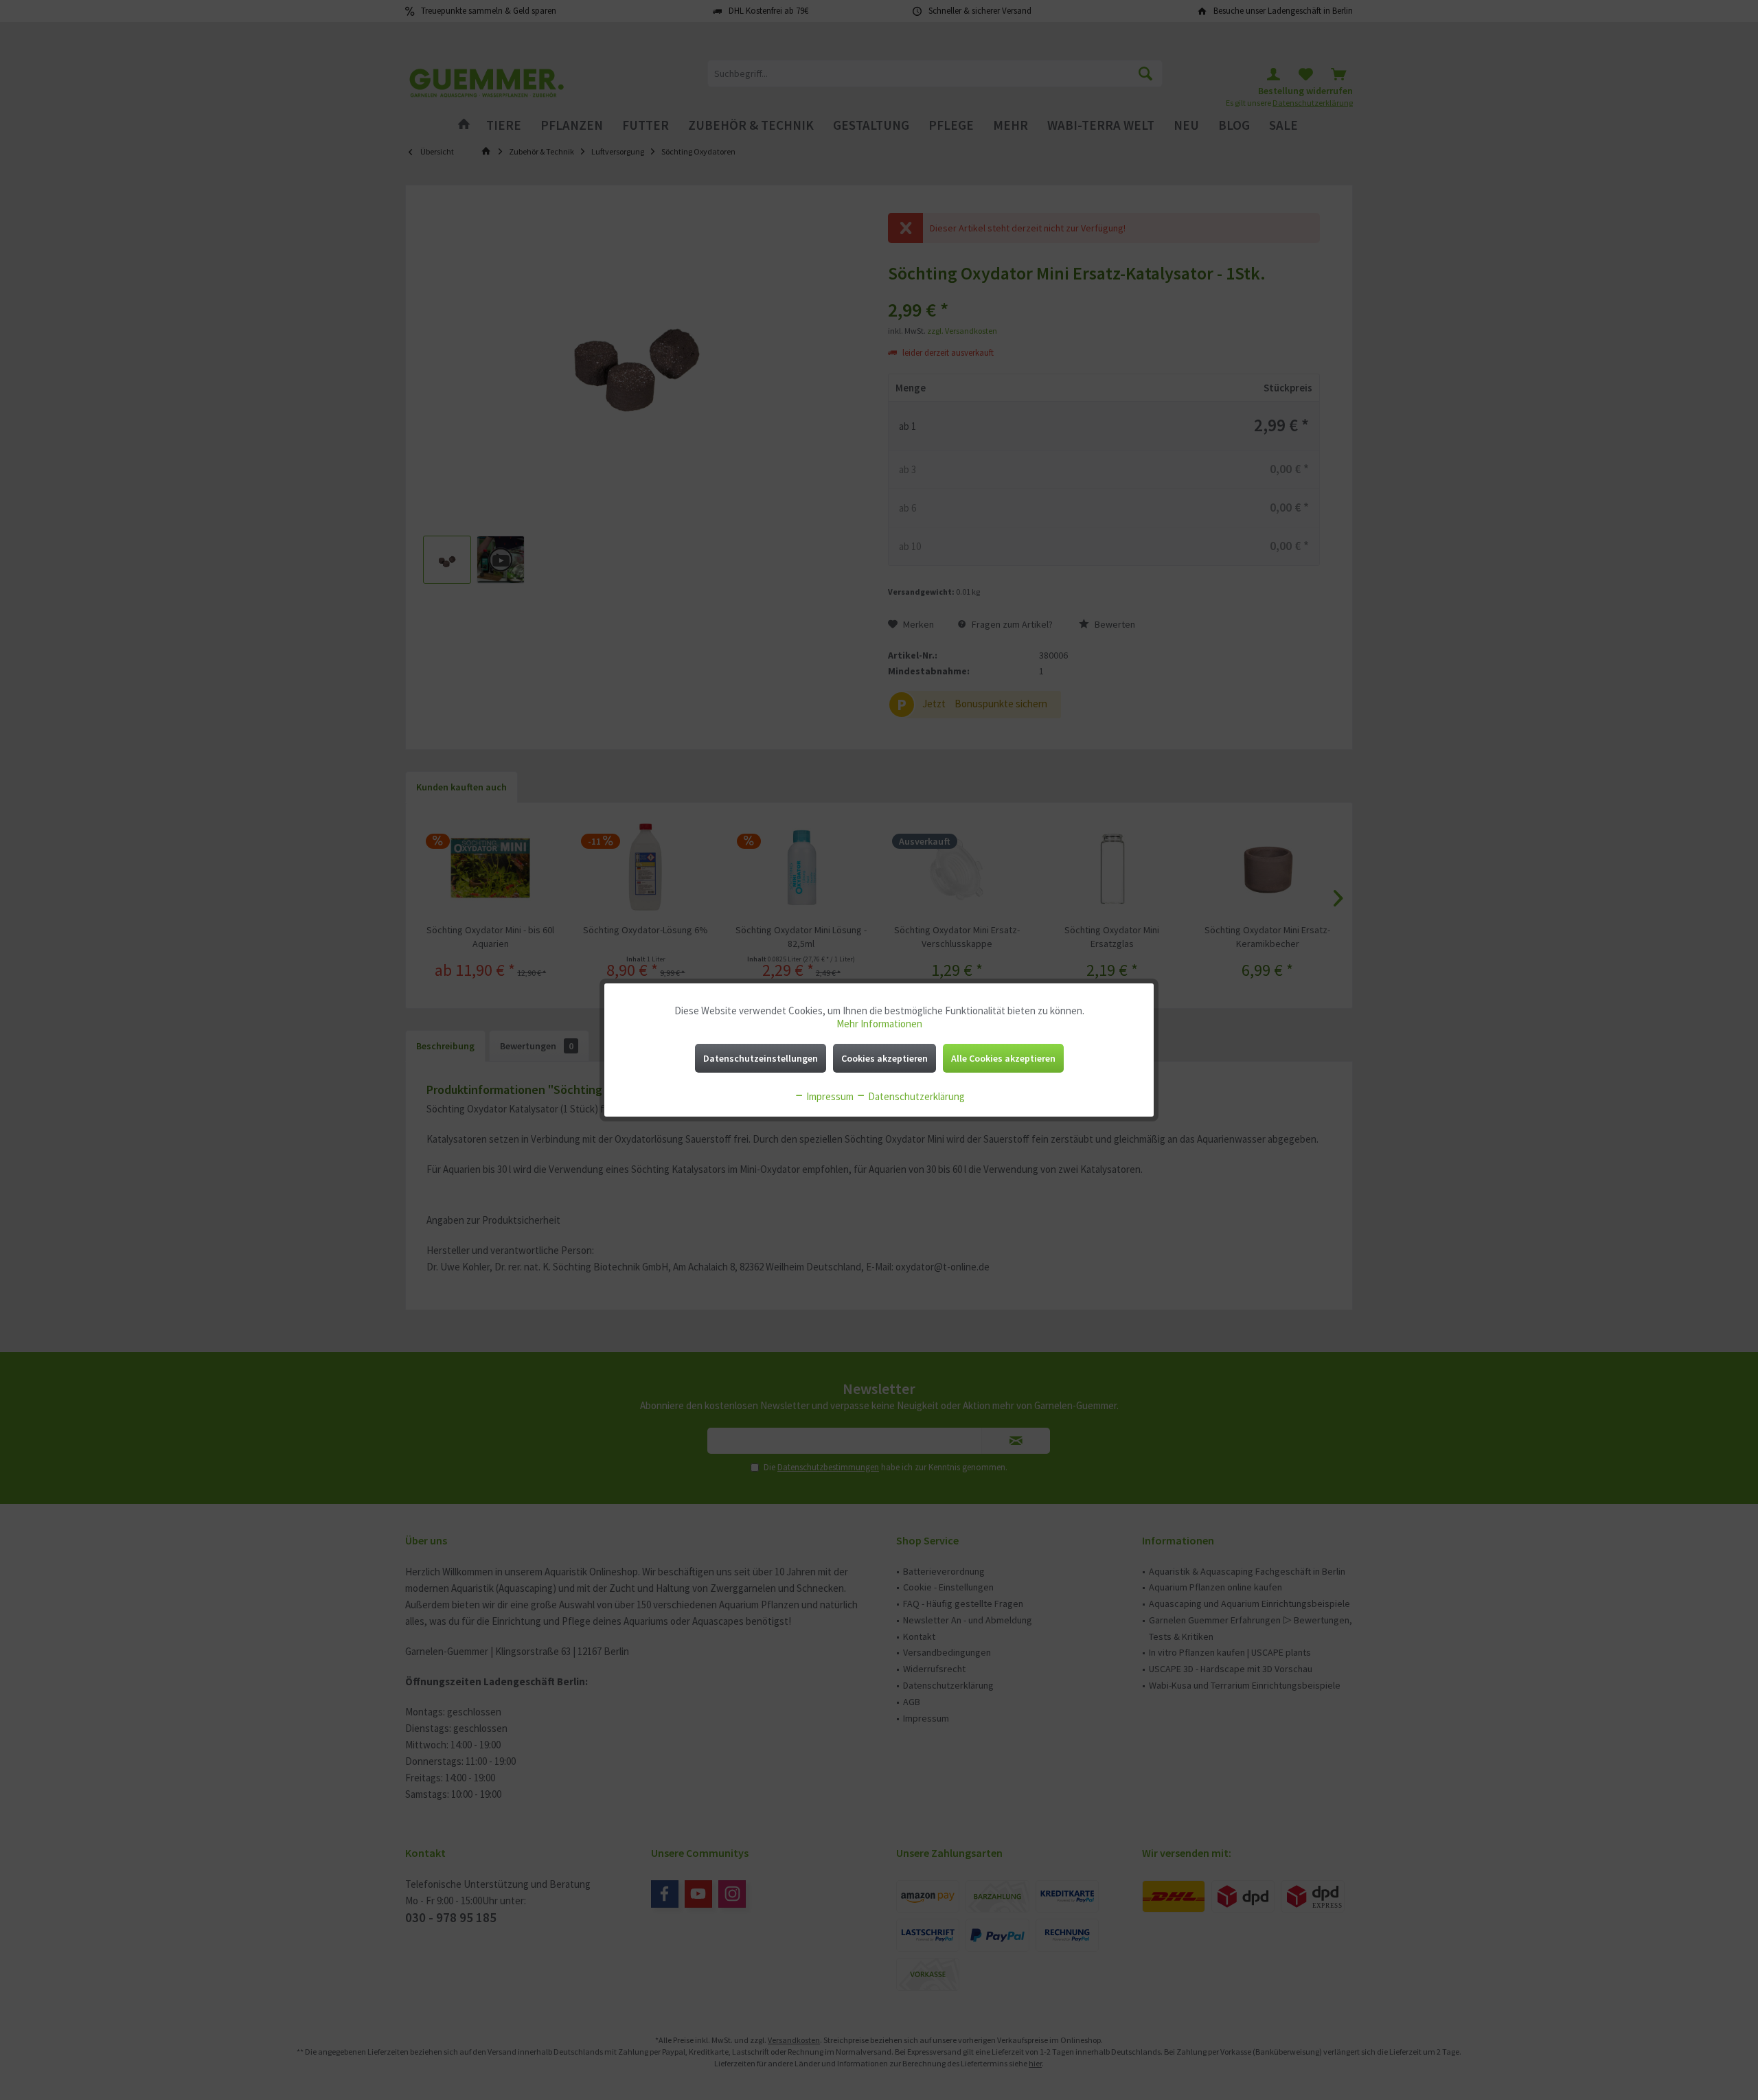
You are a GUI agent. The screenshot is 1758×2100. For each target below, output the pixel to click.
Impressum (829, 1096)
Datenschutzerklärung (915, 1096)
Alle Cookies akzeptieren (1003, 1058)
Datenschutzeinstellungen (761, 1058)
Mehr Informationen (879, 1024)
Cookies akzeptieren (884, 1058)
